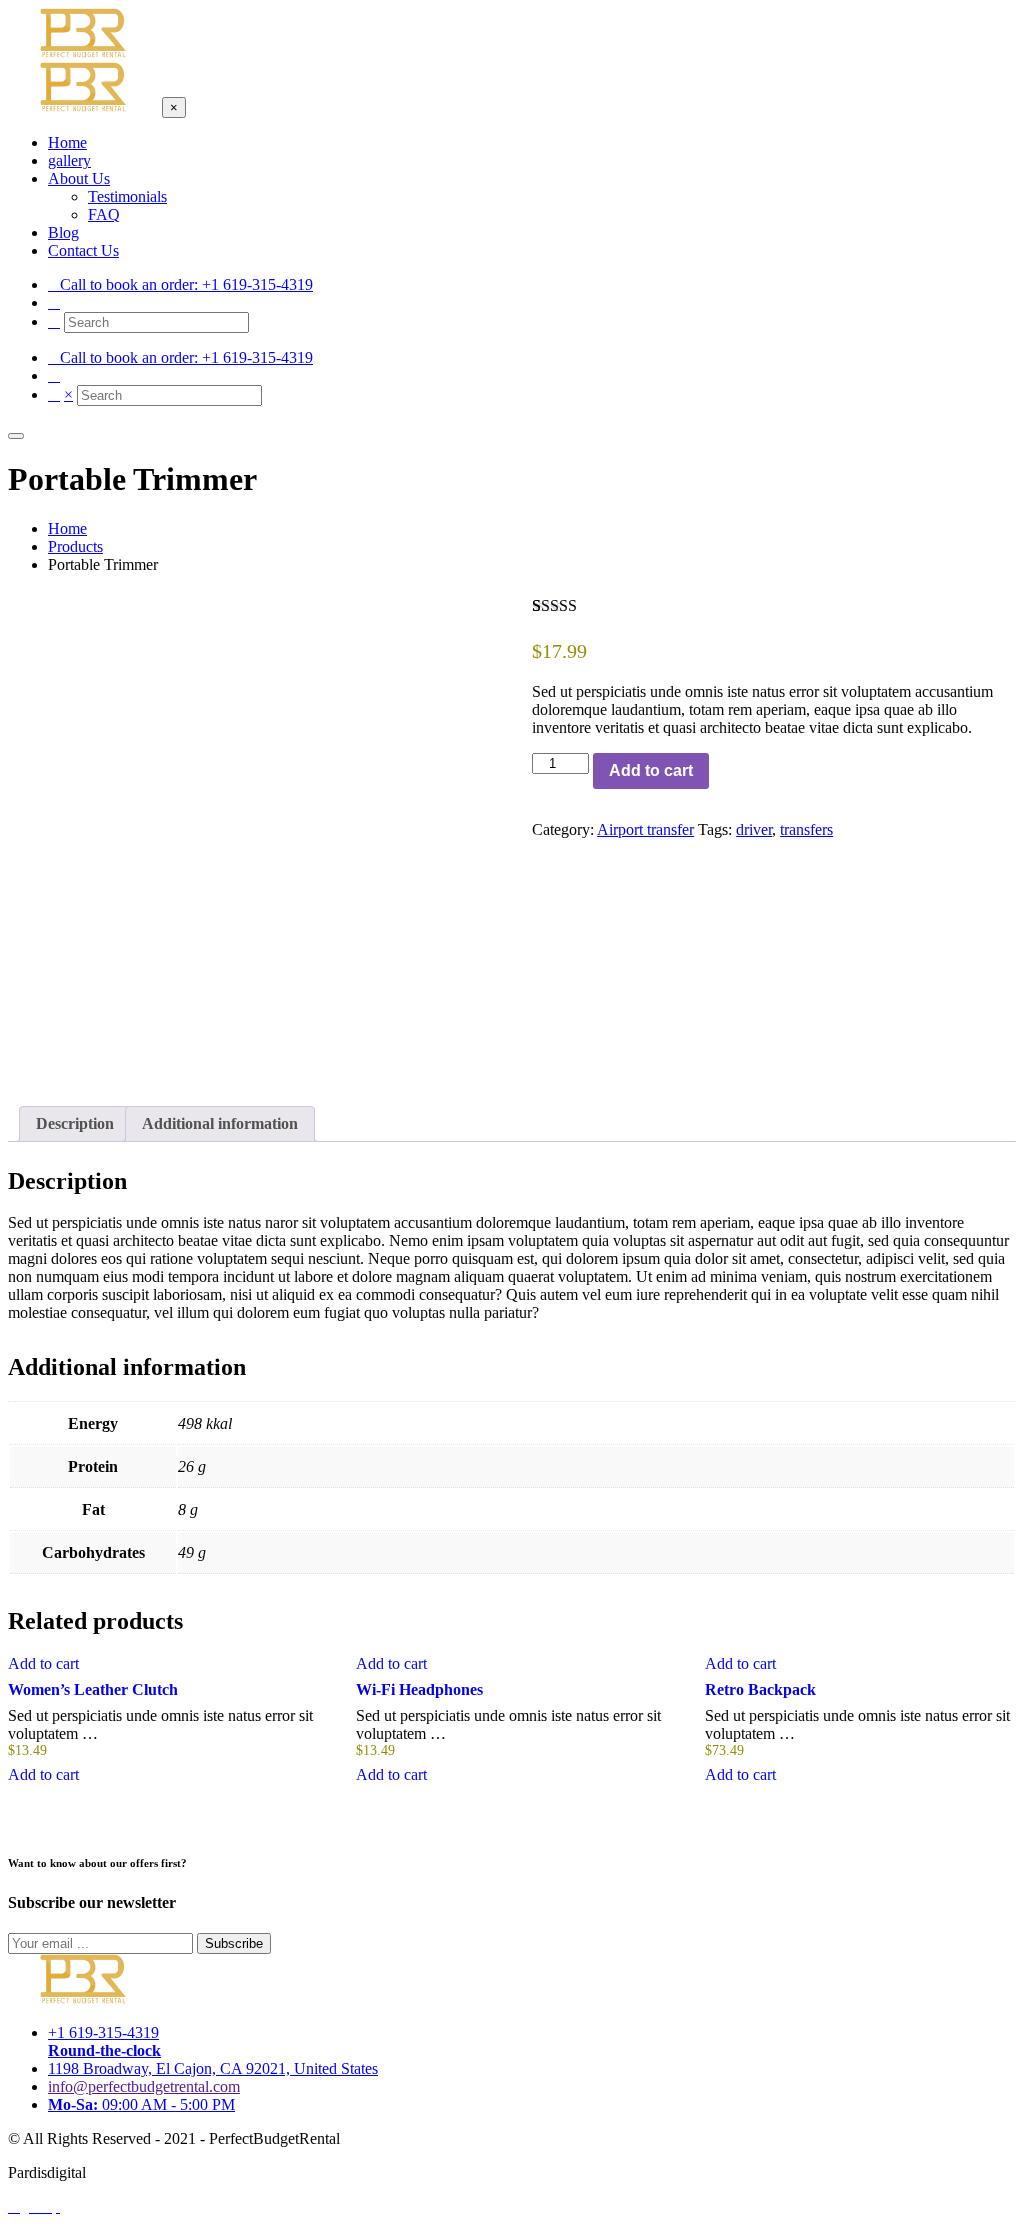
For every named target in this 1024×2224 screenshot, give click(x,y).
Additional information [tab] (220, 1123)
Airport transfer (645, 829)
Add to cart (651, 770)
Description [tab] (75, 1123)
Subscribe (234, 1943)
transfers (806, 829)
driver (754, 829)
